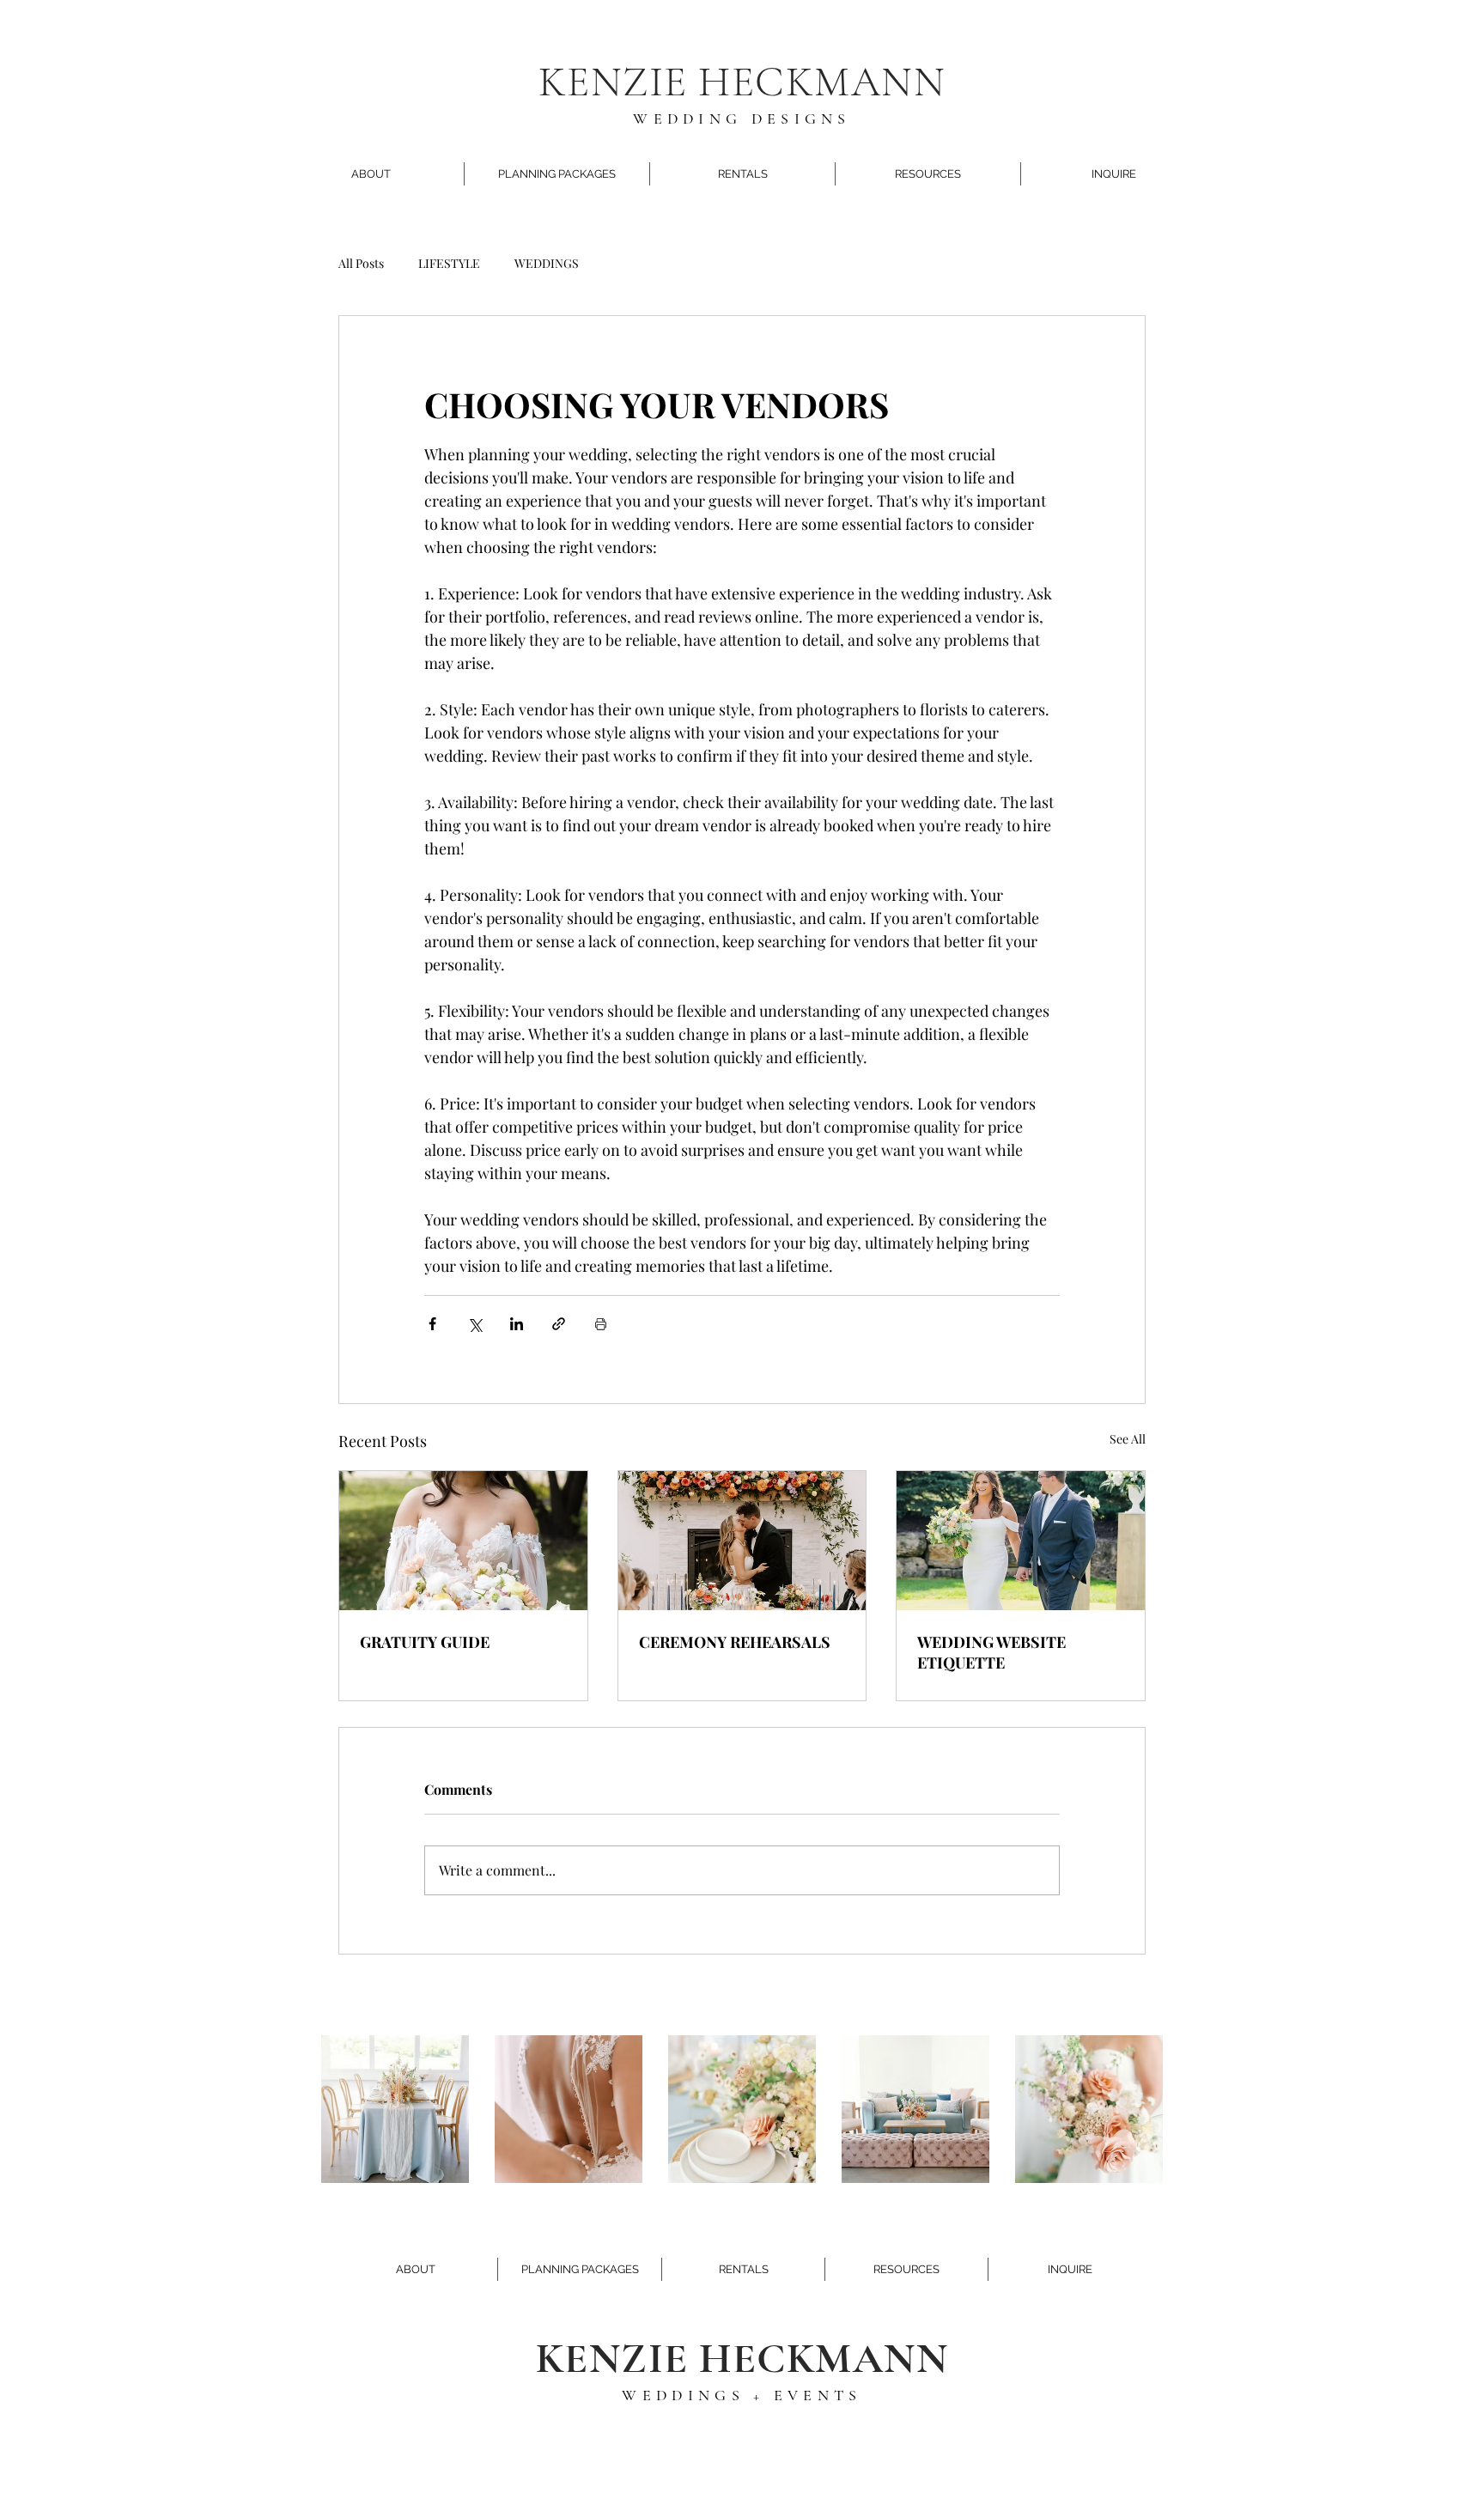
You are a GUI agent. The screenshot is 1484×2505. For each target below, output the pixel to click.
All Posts (361, 263)
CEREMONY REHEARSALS (735, 1642)
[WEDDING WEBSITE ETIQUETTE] (1021, 1541)
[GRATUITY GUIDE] (463, 1541)
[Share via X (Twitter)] (474, 1324)
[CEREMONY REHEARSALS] (742, 1541)
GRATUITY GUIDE (425, 1642)
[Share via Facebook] (432, 1324)
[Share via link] (559, 1324)
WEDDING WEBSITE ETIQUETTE (991, 1652)
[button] (371, 174)
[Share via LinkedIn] (517, 1324)
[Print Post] (601, 1324)
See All (1128, 1439)
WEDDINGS (547, 263)
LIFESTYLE (449, 263)
